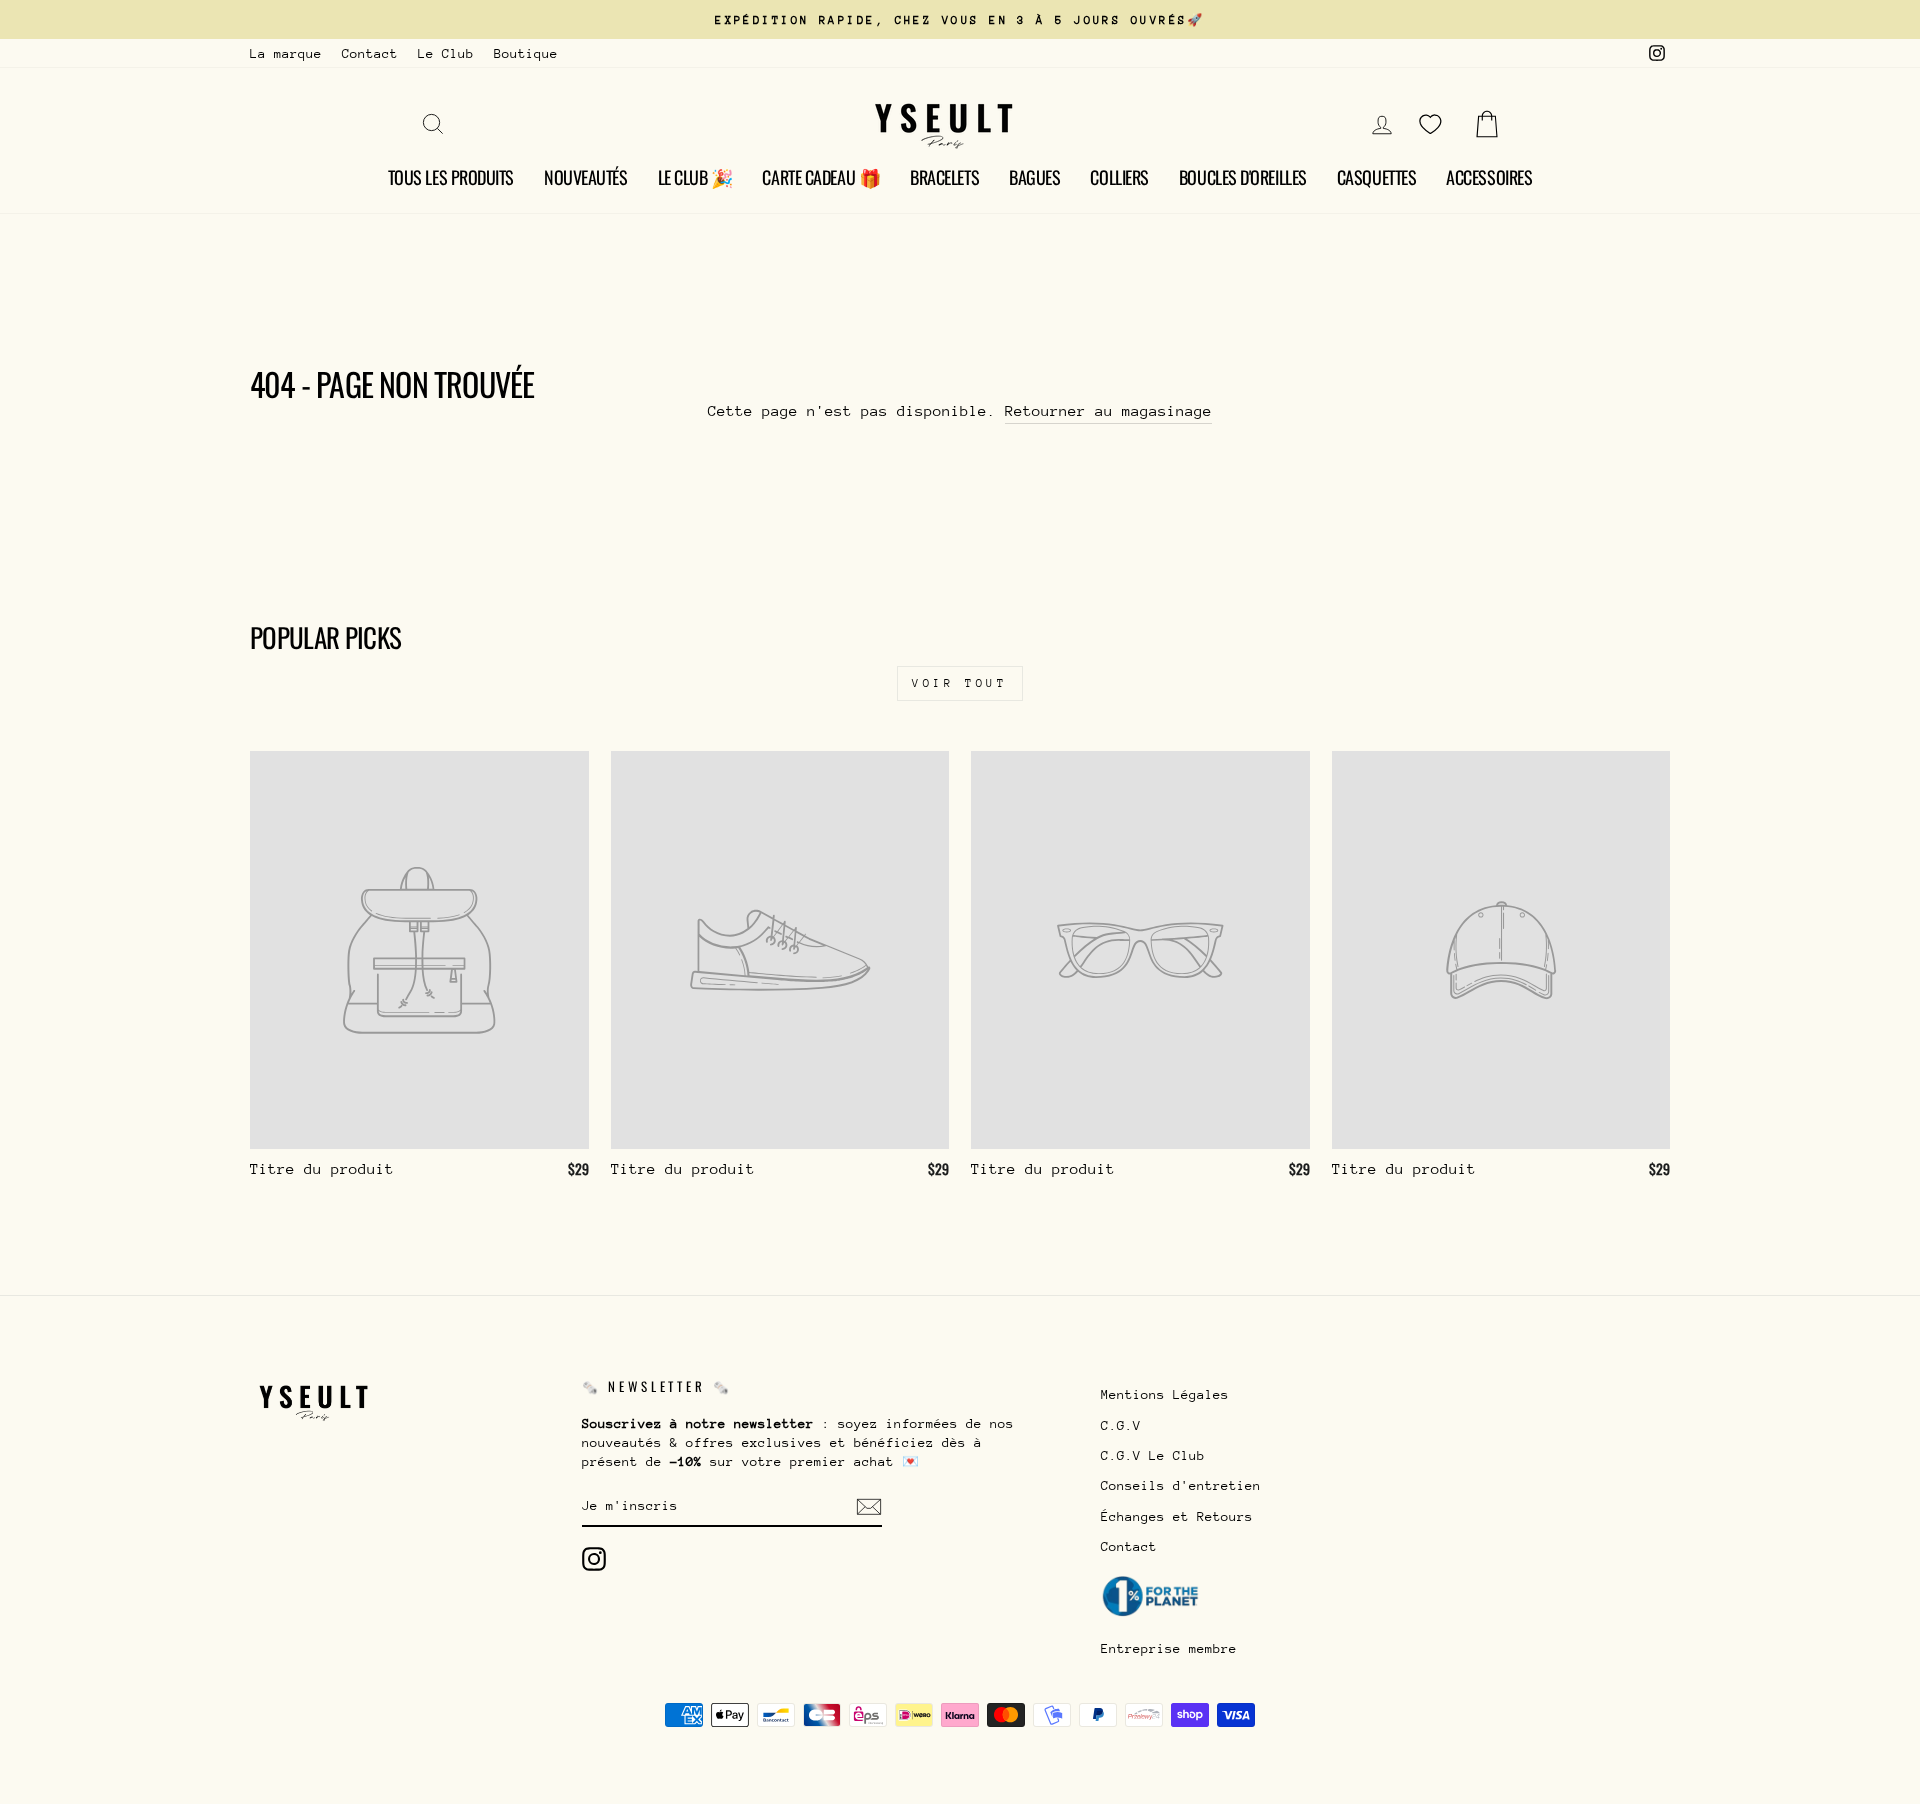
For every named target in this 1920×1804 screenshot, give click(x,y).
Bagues (1034, 177)
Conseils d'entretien (1181, 1485)
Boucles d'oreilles (1243, 177)
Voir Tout (959, 683)
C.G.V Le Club (1153, 1455)
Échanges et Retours (1177, 1516)
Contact (370, 53)
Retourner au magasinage (1108, 410)
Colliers (1119, 177)
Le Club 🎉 (695, 177)
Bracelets (944, 177)
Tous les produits (451, 177)
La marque (286, 53)
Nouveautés (586, 177)
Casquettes (1377, 177)
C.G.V (1121, 1425)
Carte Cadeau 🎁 (821, 177)
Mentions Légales (1165, 1394)
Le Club (446, 53)
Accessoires (1489, 177)
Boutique (526, 53)
